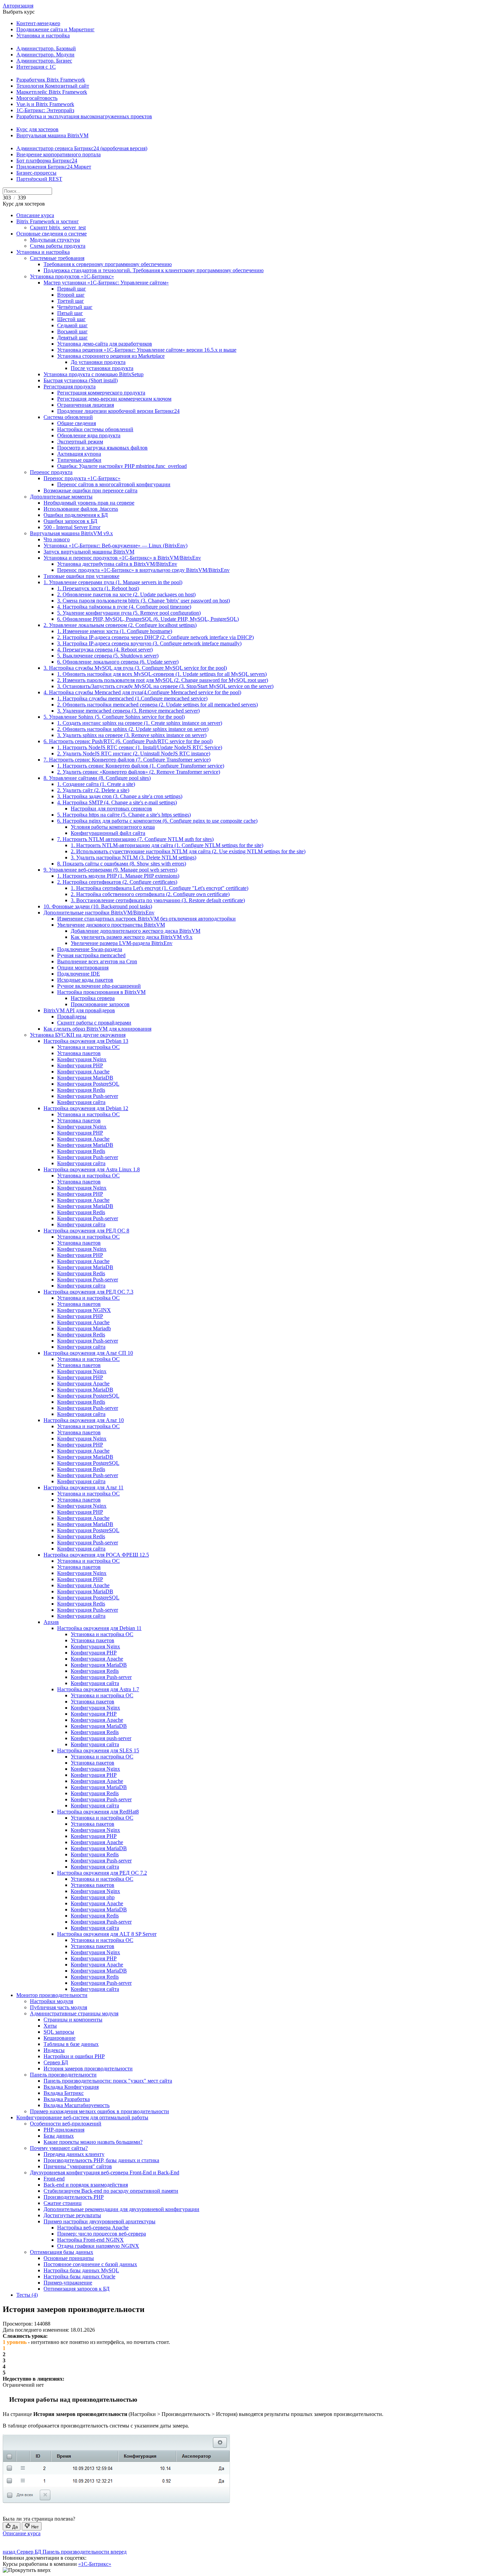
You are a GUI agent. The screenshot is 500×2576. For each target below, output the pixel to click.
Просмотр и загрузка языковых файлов (102, 448)
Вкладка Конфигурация (71, 2087)
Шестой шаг (71, 319)
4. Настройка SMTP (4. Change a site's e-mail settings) (117, 802)
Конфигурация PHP (80, 1065)
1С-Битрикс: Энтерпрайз (45, 110)
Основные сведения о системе (52, 234)
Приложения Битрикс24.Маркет (54, 167)
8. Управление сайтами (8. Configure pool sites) (97, 778)
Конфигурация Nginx (82, 1059)
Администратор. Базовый (46, 48)
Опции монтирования (83, 968)
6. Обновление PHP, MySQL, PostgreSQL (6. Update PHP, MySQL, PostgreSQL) (148, 619)
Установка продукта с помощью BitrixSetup (94, 374)
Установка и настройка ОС (88, 1047)
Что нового (57, 539)
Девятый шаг (72, 338)
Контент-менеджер (38, 23)
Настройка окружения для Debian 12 (86, 1108)
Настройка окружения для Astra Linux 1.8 (92, 1169)
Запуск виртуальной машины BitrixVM (89, 552)
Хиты (50, 2026)
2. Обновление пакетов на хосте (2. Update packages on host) (126, 594)
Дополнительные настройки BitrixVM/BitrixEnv (99, 913)
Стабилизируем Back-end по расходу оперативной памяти (111, 2191)
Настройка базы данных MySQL (81, 2270)
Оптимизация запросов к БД (77, 2289)
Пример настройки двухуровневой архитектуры (99, 2221)
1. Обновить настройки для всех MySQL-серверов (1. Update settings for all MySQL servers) (162, 674)
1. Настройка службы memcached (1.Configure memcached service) (132, 698)
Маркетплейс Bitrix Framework (52, 92)
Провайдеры (72, 1017)
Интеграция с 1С (36, 67)
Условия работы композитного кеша (113, 827)
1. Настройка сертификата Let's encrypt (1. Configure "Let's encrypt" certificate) (160, 888)
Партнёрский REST (39, 179)
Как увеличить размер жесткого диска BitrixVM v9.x (132, 937)
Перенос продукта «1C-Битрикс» (82, 478)
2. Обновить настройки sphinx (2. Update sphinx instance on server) (133, 729)
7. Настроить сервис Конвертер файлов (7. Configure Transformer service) (127, 760)
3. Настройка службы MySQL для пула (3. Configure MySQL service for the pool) (135, 668)
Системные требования (57, 258)
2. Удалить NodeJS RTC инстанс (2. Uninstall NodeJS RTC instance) (134, 753)
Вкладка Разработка (67, 2099)
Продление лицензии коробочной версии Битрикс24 (118, 411)
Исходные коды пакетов (85, 980)
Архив (51, 1622)
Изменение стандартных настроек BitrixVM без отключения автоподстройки (146, 919)
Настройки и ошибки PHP (74, 2056)
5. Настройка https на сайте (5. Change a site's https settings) (124, 815)
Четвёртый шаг (75, 307)
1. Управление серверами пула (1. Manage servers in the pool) (113, 582)
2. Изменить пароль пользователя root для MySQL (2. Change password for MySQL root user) (163, 680)
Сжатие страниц (63, 2203)
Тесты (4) (27, 2295)
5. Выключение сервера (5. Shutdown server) (108, 656)
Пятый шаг (70, 313)
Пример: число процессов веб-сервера (102, 2234)
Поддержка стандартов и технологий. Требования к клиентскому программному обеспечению (154, 270)
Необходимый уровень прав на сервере (89, 503)
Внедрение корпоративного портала (59, 154)
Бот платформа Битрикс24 (47, 161)
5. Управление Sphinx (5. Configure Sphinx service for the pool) (114, 717)
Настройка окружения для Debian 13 (86, 1041)
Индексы (54, 2050)
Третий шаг (71, 301)
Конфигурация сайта (81, 1102)
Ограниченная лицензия (86, 405)
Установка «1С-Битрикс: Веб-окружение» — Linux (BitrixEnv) (115, 546)
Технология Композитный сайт (53, 86)
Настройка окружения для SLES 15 (98, 1750)
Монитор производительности (52, 1995)
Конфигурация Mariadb (84, 1328)
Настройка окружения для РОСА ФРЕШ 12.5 (96, 1555)
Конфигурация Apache (83, 1072)
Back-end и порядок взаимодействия (86, 2185)
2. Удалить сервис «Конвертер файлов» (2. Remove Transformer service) (139, 772)
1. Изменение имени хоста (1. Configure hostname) (115, 631)
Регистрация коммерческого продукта (101, 393)
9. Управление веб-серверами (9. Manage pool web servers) (110, 870)
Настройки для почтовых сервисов (111, 809)
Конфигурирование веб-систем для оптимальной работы (82, 2117)
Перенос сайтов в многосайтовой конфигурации (114, 484)
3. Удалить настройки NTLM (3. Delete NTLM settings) (134, 857)
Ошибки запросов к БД (70, 521)
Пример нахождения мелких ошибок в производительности (99, 2111)
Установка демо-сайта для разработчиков (105, 344)
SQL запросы (59, 2032)
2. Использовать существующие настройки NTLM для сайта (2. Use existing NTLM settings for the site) (188, 851)
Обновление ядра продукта (89, 435)
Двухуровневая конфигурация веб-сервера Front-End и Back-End (105, 2172)
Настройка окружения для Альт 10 (84, 1420)
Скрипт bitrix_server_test (58, 227)
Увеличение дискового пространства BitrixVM (111, 925)
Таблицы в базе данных (71, 2044)
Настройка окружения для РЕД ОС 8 (86, 1231)
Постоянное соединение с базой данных (90, 2264)
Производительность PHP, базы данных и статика (101, 2160)
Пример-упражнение (68, 2283)
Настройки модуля (52, 2001)
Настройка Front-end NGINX (90, 2240)
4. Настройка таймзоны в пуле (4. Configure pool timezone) (124, 607)
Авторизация (18, 6)
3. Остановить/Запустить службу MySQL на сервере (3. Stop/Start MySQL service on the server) (165, 686)
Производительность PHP (74, 2197)
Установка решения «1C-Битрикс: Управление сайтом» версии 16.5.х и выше (147, 350)
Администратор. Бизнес (44, 61)
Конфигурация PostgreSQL (88, 1084)
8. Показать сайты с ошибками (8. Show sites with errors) (122, 864)
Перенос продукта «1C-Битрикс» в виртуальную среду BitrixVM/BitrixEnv (143, 570)
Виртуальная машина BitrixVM (52, 135)
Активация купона (79, 454)
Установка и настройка (43, 36)
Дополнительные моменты (61, 497)
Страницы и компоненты (73, 2020)
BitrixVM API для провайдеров (79, 1010)
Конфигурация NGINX (84, 1310)
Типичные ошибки (79, 460)
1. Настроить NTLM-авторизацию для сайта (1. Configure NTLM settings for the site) (167, 845)
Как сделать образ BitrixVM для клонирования (97, 1029)
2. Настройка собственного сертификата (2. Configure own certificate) (150, 894)
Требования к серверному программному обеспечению (108, 264)
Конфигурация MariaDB (85, 1078)
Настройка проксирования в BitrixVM (101, 992)
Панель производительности (63, 2075)
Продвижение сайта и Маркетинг (55, 29)
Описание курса (35, 215)
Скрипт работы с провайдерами (94, 1023)
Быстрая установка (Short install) (81, 380)
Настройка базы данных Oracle (79, 2276)
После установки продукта (102, 368)
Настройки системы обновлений (95, 429)
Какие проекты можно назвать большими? (93, 2142)
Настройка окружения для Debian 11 (99, 1628)
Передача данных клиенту (74, 2154)
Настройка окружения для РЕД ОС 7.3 (88, 1292)
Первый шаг (72, 289)
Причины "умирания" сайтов (78, 2166)
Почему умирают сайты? (59, 2148)
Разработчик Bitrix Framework (51, 80)
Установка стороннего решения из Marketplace (111, 356)
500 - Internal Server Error (72, 527)
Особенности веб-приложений (66, 2124)
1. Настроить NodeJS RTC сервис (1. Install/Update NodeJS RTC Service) (140, 747)
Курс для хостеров (37, 129)
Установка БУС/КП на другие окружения (78, 1035)
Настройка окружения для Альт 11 (84, 1487)
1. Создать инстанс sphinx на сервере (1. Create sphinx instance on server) (140, 723)
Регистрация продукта (70, 387)
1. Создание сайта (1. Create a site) (96, 784)
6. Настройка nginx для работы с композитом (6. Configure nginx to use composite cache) (157, 821)
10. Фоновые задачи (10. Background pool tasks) (98, 906)
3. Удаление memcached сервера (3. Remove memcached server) (128, 711)
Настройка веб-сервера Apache (93, 2228)
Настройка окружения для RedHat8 (98, 1812)
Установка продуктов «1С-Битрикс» (72, 276)
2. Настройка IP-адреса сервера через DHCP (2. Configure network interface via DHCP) (155, 637)
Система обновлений (68, 417)
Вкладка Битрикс (64, 2093)
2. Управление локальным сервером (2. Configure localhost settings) (120, 625)
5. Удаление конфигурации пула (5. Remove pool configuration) (129, 613)
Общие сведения (77, 423)
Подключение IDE (79, 974)
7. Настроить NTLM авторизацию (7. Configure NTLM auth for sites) (135, 839)
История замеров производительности (88, 2069)
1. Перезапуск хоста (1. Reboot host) (98, 588)
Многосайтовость (37, 98)
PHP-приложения (64, 2130)
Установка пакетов (79, 1053)
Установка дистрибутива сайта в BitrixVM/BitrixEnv (117, 564)
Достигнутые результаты (72, 2215)
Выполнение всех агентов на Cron (97, 961)
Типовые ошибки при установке (81, 576)
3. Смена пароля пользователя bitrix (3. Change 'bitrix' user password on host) (144, 601)
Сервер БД (56, 2062)
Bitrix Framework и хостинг (48, 221)
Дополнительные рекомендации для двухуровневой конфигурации (121, 2209)
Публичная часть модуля (59, 2007)
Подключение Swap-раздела (90, 949)
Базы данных (59, 2136)
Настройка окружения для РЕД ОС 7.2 (102, 1873)
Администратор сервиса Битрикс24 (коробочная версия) (82, 148)
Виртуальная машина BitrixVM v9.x (71, 533)
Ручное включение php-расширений (99, 986)
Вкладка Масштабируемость (77, 2105)
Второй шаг (71, 295)
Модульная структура (55, 240)
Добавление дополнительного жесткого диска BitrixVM (136, 931)
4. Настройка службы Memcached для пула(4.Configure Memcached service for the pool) (142, 692)
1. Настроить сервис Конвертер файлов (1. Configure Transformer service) (141, 766)
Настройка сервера (93, 998)
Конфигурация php (93, 1897)
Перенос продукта (51, 472)
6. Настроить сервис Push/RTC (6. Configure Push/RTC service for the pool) (128, 741)
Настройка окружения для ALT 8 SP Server (107, 1934)
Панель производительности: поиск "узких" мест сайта (108, 2081)
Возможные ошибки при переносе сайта (90, 490)
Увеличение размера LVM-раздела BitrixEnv (122, 943)
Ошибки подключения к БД (76, 515)
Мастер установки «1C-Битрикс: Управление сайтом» (106, 283)
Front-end (54, 2179)
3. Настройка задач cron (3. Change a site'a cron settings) (120, 796)
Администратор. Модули (45, 55)
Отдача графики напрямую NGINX (98, 2246)
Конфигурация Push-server (88, 1096)
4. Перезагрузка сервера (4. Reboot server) (105, 650)
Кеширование (60, 2038)
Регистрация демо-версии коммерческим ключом (114, 399)
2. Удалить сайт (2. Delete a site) (93, 790)
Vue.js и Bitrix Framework (45, 104)
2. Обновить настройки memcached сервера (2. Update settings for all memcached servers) (157, 705)
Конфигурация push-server (101, 1738)
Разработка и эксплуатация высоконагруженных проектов (84, 116)
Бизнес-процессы (36, 173)
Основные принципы (69, 2258)
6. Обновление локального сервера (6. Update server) (118, 662)
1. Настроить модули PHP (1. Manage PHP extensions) (118, 876)
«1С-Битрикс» (95, 2564)
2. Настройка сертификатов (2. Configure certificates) (117, 882)
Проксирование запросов (100, 1004)
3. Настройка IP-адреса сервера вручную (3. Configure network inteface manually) (149, 643)
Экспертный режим (80, 442)
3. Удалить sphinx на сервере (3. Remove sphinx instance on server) (132, 735)
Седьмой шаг (72, 325)
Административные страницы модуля (74, 2013)
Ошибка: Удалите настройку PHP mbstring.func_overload (122, 466)
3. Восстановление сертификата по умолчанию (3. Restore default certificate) (158, 900)
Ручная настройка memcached (91, 955)
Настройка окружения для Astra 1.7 (98, 1689)
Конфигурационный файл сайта (108, 833)
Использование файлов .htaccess (81, 509)
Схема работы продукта (58, 246)
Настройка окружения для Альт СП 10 (88, 1353)
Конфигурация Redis (81, 1090)
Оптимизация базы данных (62, 2252)
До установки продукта (98, 362)
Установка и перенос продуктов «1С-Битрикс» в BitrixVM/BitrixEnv (122, 558)
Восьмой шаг (72, 331)
